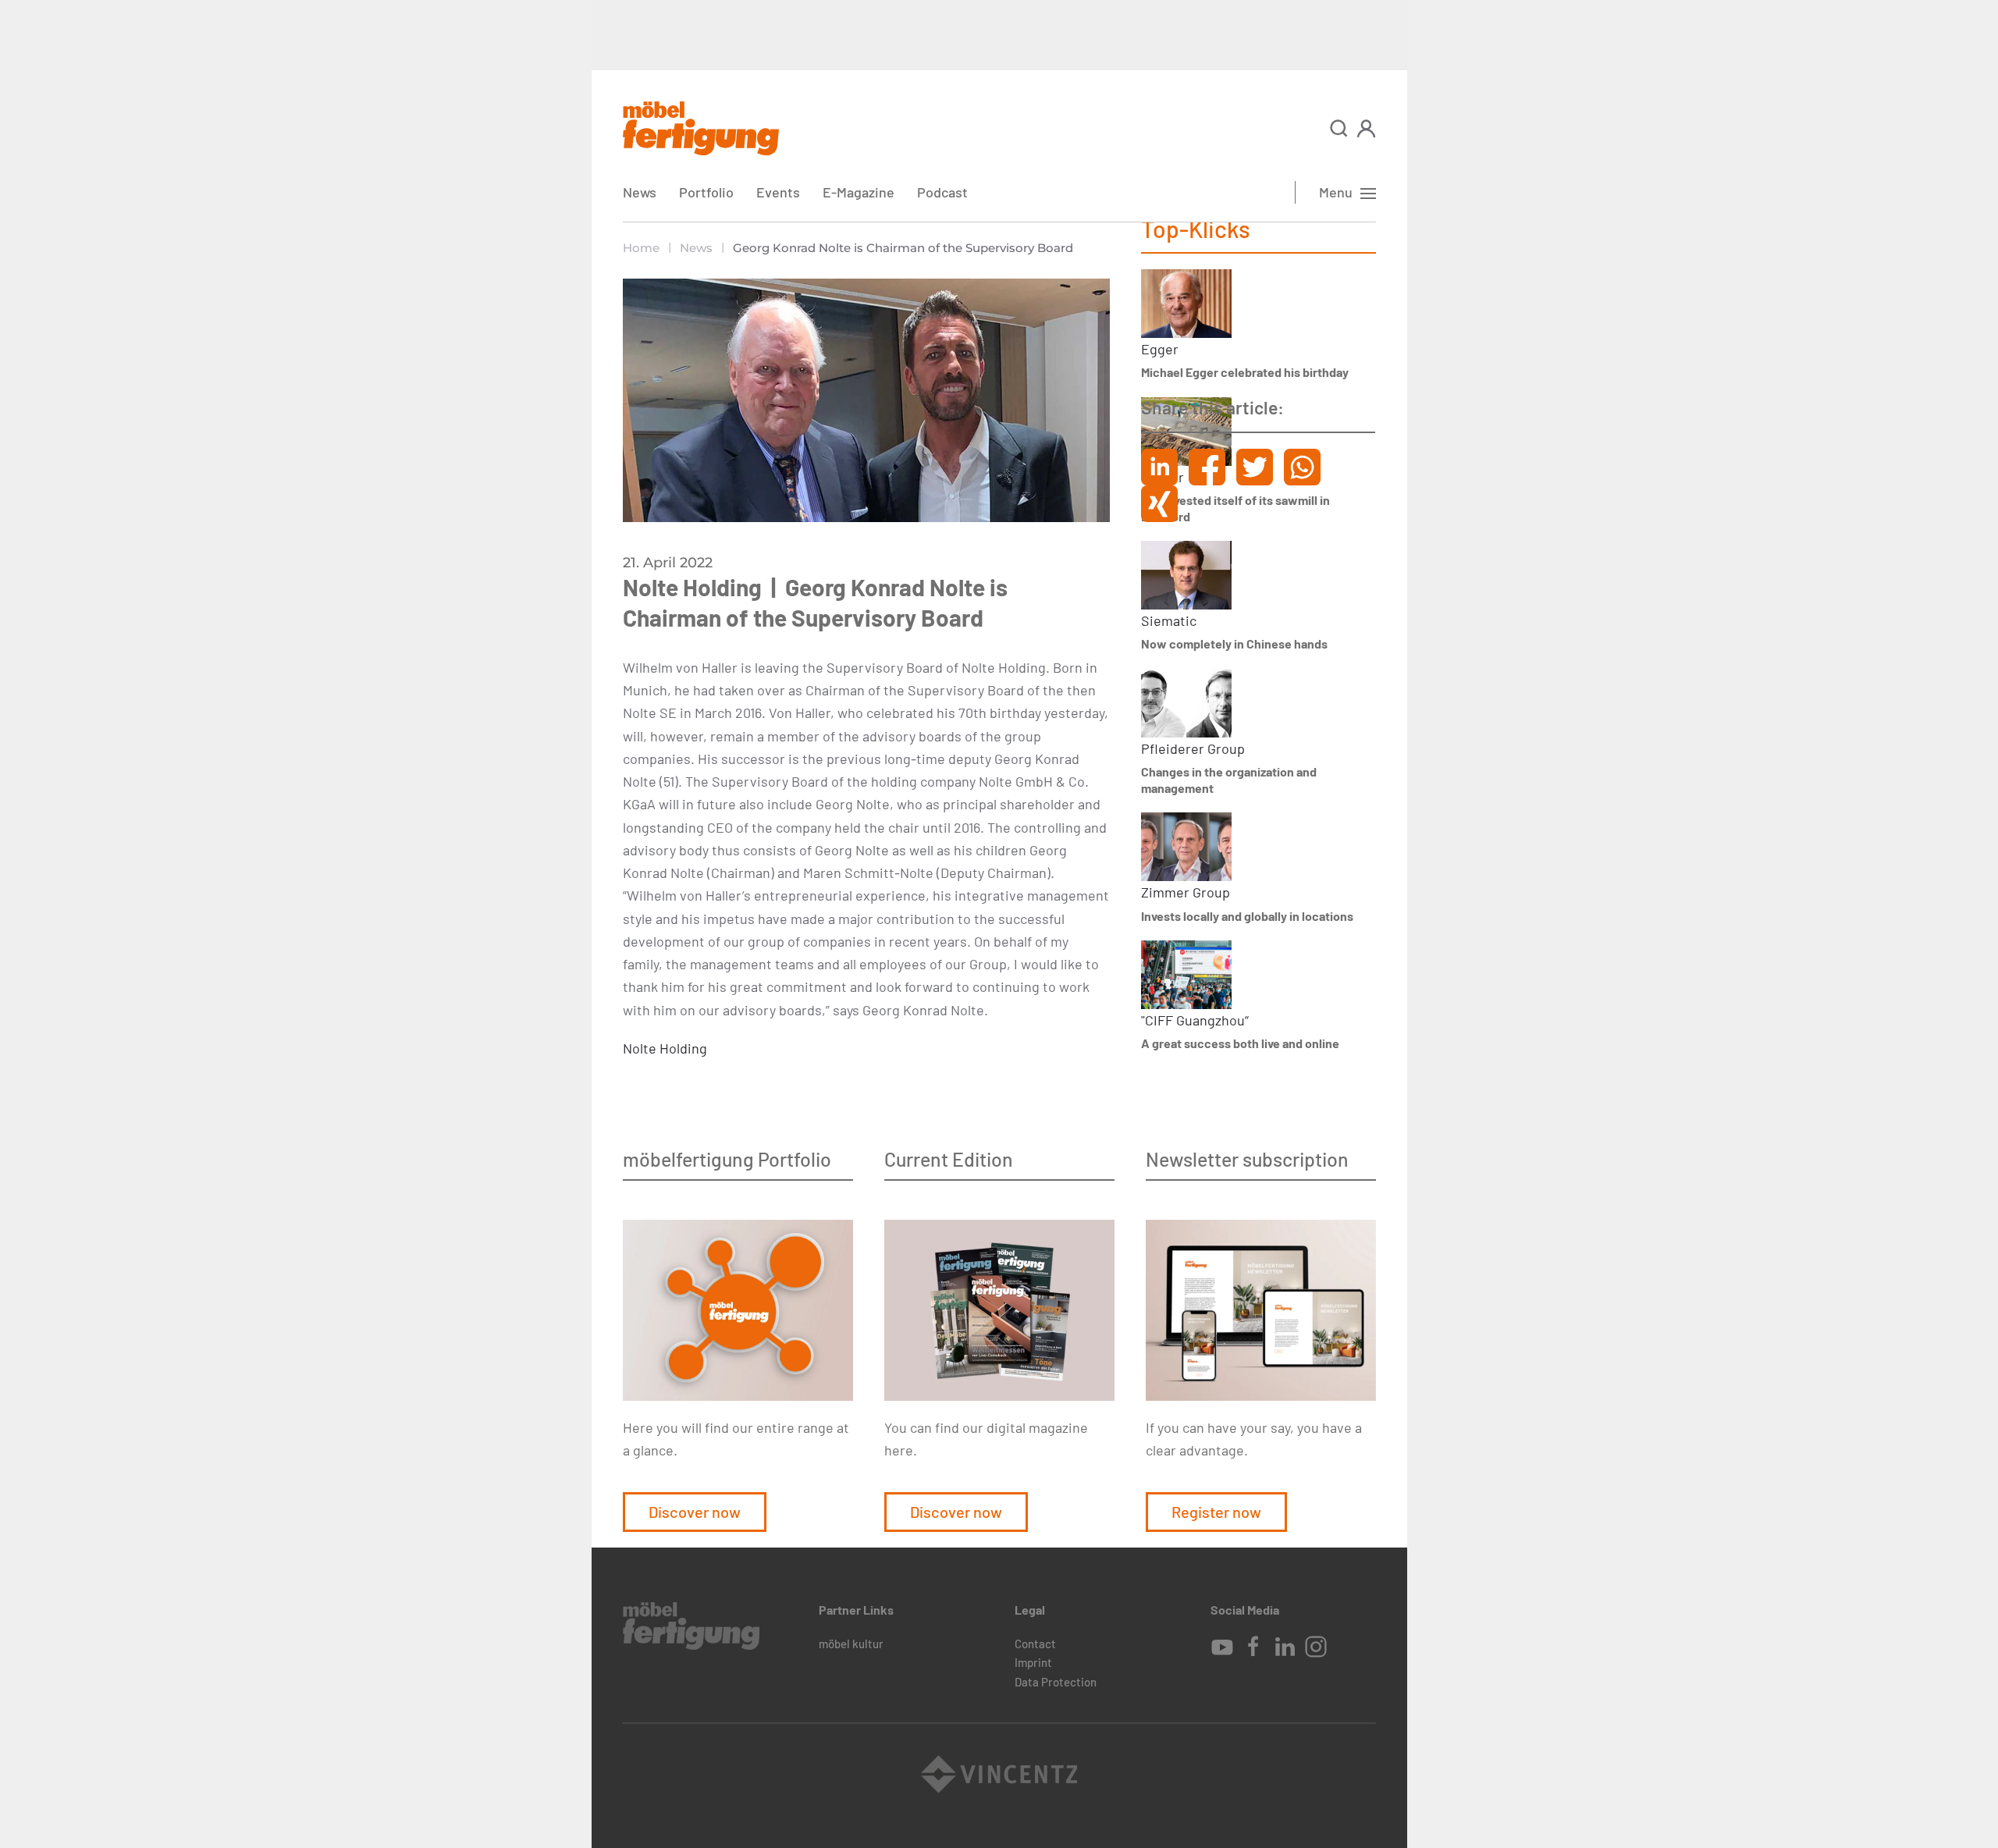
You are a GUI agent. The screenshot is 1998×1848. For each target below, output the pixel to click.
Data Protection (1056, 1682)
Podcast (942, 192)
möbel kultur (851, 1644)
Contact (1035, 1644)
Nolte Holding (665, 1048)
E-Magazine (859, 192)
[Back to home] (701, 128)
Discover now (695, 1512)
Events (778, 192)
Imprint (1033, 1662)
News (640, 192)
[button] (1339, 128)
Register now (1216, 1512)
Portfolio (706, 192)
